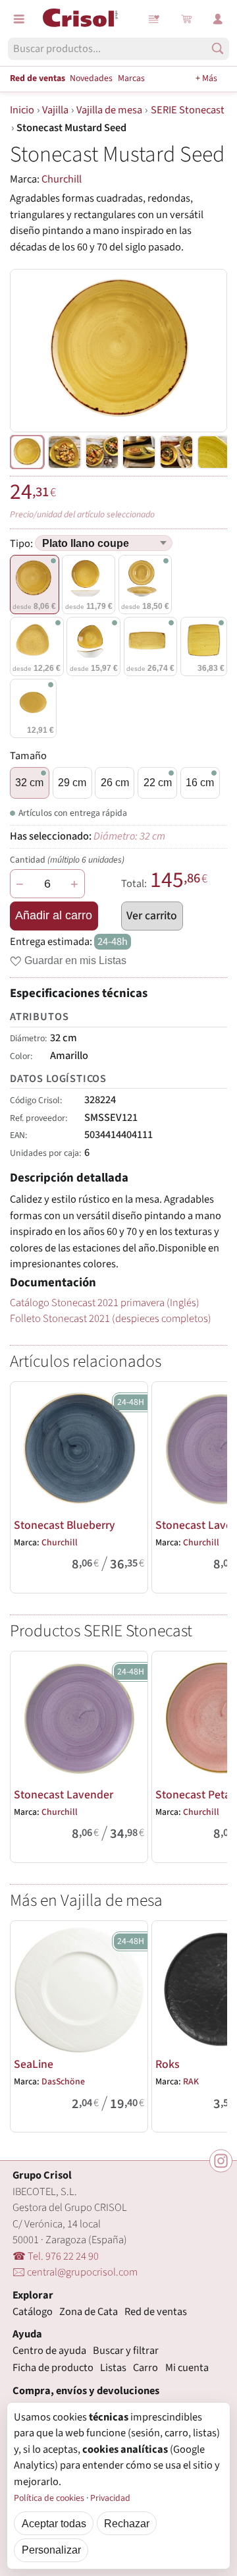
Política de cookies (49, 2498)
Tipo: (22, 544)
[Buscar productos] (218, 48)
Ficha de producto (53, 2368)
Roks (168, 2064)
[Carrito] (186, 19)
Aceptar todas (54, 2523)
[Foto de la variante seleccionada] (27, 452)
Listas (155, 19)
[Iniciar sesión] (218, 19)
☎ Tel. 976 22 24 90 (56, 2256)
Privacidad (110, 2498)
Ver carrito (152, 916)
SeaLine (34, 2064)
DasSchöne (63, 2082)
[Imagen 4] (176, 452)
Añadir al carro (54, 915)
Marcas (131, 78)
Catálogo (33, 2312)
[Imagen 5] (214, 452)
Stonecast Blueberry (65, 1525)
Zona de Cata (89, 2312)
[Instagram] (221, 2161)
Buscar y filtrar (126, 2351)
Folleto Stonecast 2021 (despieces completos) (111, 1319)
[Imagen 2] (102, 452)
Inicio (22, 110)
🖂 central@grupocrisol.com (75, 2272)
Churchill (62, 179)
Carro (145, 2368)
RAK (191, 2082)
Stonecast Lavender (64, 1795)
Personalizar (51, 2550)
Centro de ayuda (49, 2351)
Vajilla (55, 110)
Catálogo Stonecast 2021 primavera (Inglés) (105, 1303)
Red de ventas (38, 78)
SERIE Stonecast (188, 110)
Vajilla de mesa (109, 110)
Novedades (91, 78)
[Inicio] (80, 18)
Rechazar (127, 2523)
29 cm (72, 782)
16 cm (200, 782)
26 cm (115, 782)
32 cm (29, 782)
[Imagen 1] (65, 452)
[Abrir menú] (19, 19)
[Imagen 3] (139, 452)
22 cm (158, 782)
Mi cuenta (187, 2368)
